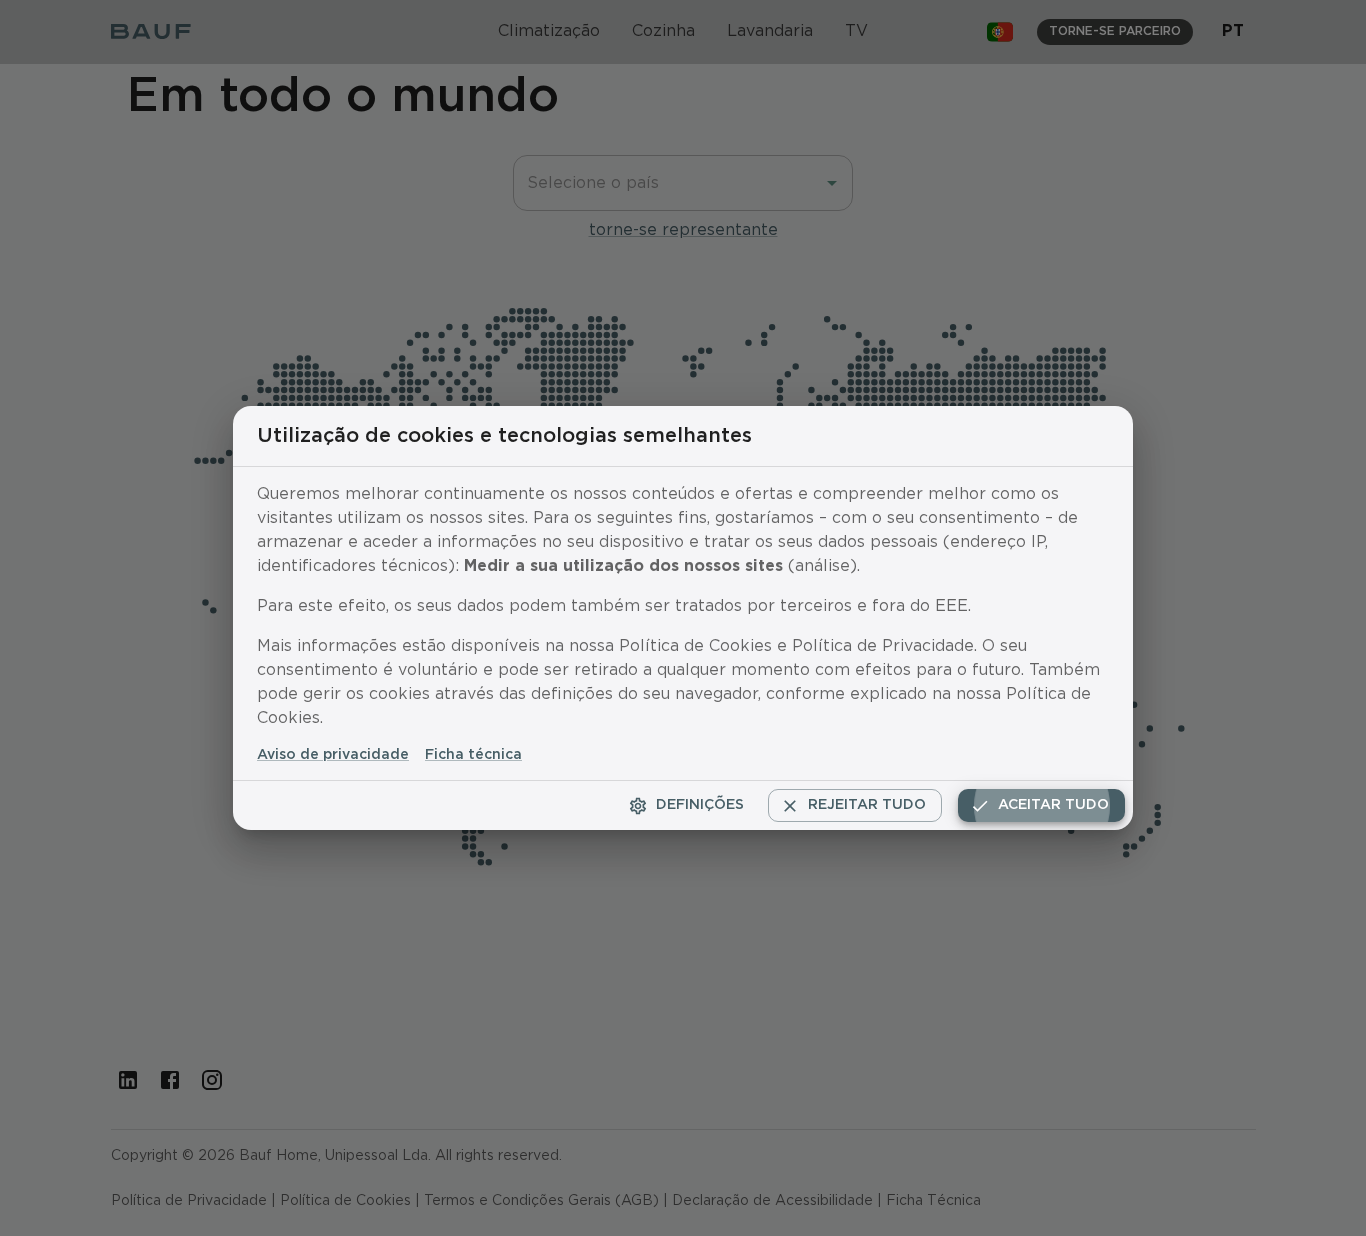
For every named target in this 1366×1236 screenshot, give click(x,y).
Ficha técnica (473, 755)
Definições (700, 805)
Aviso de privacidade (333, 755)
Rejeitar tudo (867, 805)
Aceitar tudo (1053, 805)
